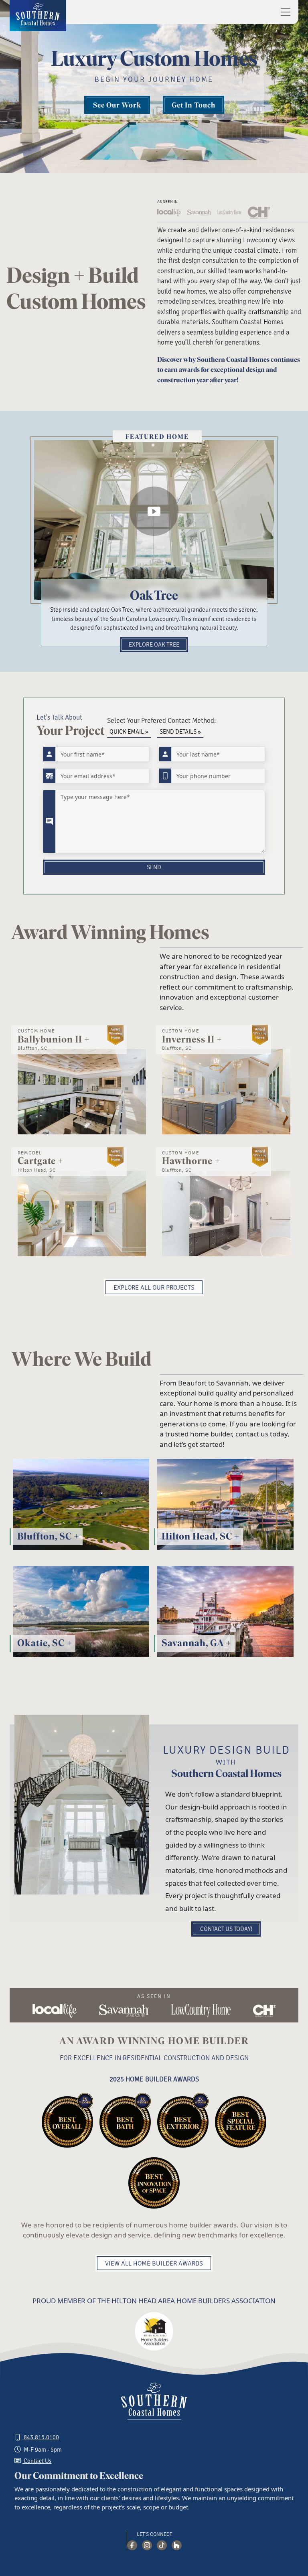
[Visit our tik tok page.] (162, 2545)
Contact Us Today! (226, 1929)
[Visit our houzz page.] (177, 2545)
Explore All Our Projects (154, 1288)
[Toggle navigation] (283, 12)
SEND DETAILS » (180, 732)
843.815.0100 (41, 2437)
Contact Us (37, 2461)
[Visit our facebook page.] (132, 2545)
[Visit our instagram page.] (147, 2545)
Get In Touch (194, 105)
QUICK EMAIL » (129, 732)
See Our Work (117, 105)
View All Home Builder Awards (154, 2264)
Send (154, 867)
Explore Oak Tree (154, 645)
